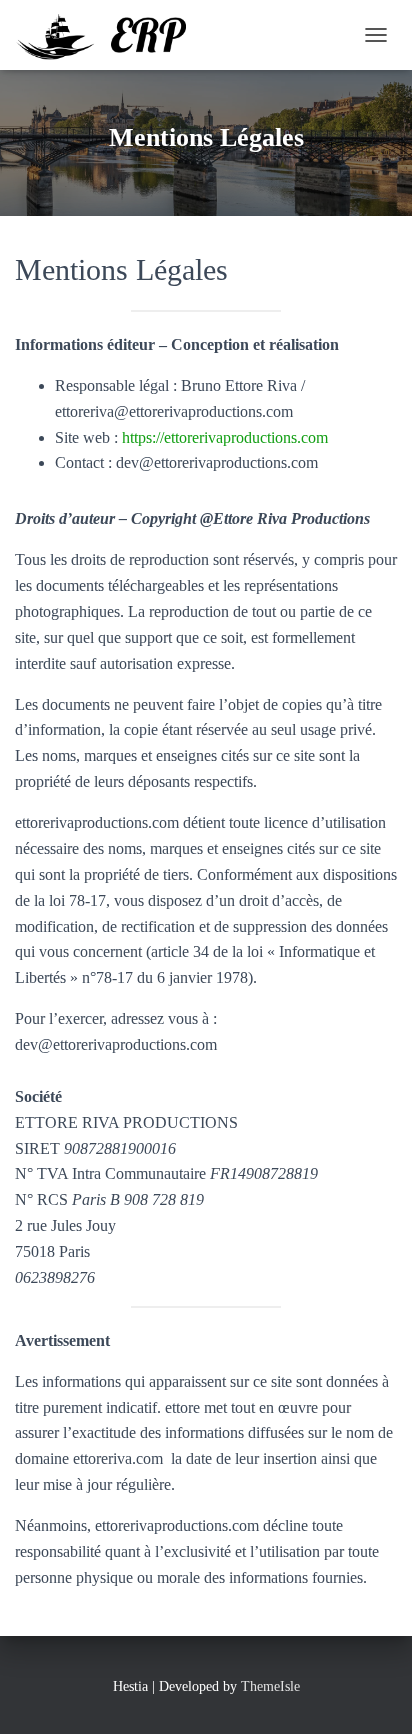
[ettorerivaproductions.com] (108, 35)
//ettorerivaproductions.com (242, 437)
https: (139, 437)
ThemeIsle (270, 1686)
